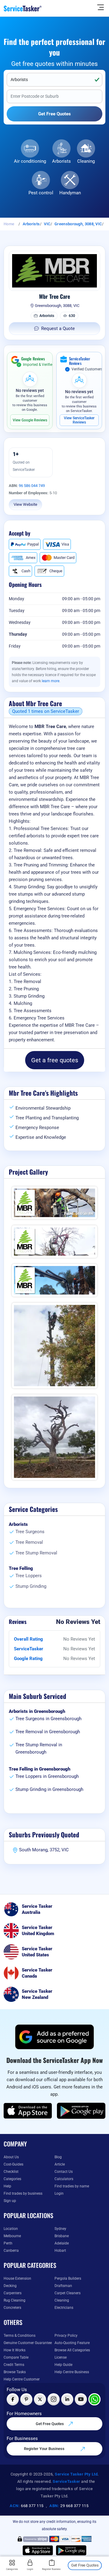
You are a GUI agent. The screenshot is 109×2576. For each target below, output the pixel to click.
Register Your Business (45, 2449)
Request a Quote (58, 328)
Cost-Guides (13, 2164)
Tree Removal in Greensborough (48, 1732)
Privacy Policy (66, 2336)
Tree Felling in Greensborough (40, 1769)
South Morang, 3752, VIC (44, 1850)
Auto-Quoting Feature (72, 2343)
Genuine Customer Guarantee (28, 2343)
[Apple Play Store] (28, 2111)
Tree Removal (29, 1542)
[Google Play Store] (81, 2111)
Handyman (70, 193)
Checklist (11, 2172)
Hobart (60, 2251)
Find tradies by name (72, 2186)
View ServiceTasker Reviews (79, 420)
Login (59, 2193)
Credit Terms (14, 2365)
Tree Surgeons (30, 1532)
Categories (12, 2179)
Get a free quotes (55, 1060)
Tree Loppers (29, 1576)
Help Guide (63, 2365)
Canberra (11, 2251)
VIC (47, 224)
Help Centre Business (72, 2372)
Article (60, 2164)
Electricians (64, 2308)
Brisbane (62, 2236)
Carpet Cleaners (68, 2293)
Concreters (12, 2308)
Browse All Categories (72, 2350)
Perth (8, 2243)
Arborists (61, 161)
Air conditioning (30, 161)
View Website (25, 504)
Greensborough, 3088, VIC (78, 224)
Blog (58, 2157)
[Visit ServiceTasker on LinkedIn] (67, 2399)
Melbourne (12, 2236)
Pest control (41, 193)
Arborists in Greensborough (37, 1711)
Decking (10, 2286)
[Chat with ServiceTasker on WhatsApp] (94, 2399)
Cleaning (86, 161)
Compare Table (16, 2357)
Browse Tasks (15, 2372)
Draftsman (63, 2286)
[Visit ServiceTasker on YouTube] (81, 2399)
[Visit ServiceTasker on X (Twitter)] (40, 2399)
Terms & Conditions (20, 2336)
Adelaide (62, 2243)
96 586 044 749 (32, 486)
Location (11, 2229)
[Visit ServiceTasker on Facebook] (13, 2399)
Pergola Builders (68, 2278)
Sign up (10, 2201)
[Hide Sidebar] (101, 7)
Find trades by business (23, 2193)
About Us (11, 2157)
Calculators (64, 2179)
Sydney (60, 2229)
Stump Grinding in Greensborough (49, 1789)
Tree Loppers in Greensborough (47, 1776)
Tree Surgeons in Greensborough (48, 1719)
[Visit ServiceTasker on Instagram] (54, 2399)
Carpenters (13, 2293)
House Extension (17, 2278)
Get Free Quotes (50, 2424)
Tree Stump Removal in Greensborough (39, 1748)
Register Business (52, 2569)
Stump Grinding (31, 1586)
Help (7, 2186)
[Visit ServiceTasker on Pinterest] (26, 2399)
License (61, 2357)
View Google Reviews (30, 420)
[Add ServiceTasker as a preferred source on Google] (54, 2037)
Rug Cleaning (15, 2300)
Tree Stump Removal (36, 1553)
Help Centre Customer (22, 2379)
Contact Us (64, 2172)
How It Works (15, 2350)
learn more (51, 681)
